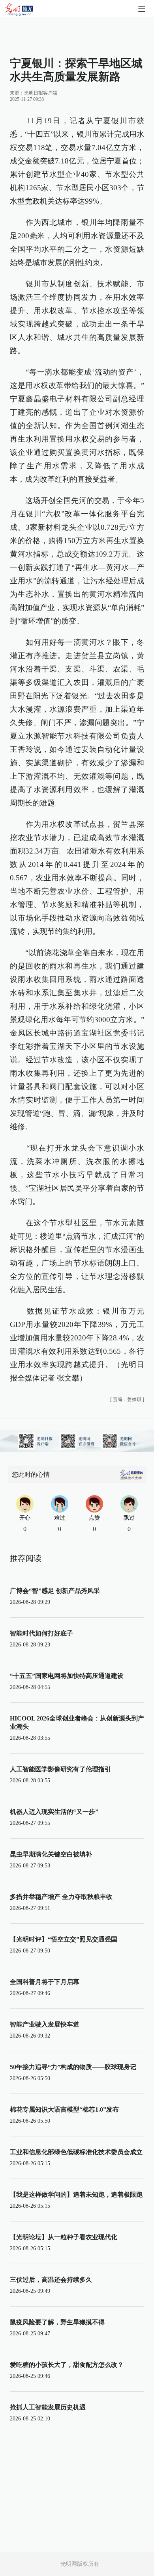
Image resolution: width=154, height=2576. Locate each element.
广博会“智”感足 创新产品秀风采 (55, 1591)
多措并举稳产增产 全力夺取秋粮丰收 (61, 1897)
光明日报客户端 (41, 93)
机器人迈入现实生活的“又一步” (54, 1812)
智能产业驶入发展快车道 (45, 2024)
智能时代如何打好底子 (41, 1633)
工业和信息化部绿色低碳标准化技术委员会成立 (76, 2152)
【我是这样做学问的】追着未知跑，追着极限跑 (76, 2195)
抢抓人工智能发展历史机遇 (48, 2407)
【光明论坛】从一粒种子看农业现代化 (64, 2237)
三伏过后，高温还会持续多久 (51, 2280)
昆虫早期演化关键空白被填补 (51, 1854)
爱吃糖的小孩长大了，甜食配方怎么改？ (67, 2365)
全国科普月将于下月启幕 (45, 1982)
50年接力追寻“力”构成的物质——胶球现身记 (73, 2067)
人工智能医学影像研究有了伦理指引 (60, 1769)
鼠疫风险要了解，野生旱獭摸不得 (57, 2322)
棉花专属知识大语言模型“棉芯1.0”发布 (64, 2109)
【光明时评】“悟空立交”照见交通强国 (64, 1939)
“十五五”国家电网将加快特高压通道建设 (67, 1676)
